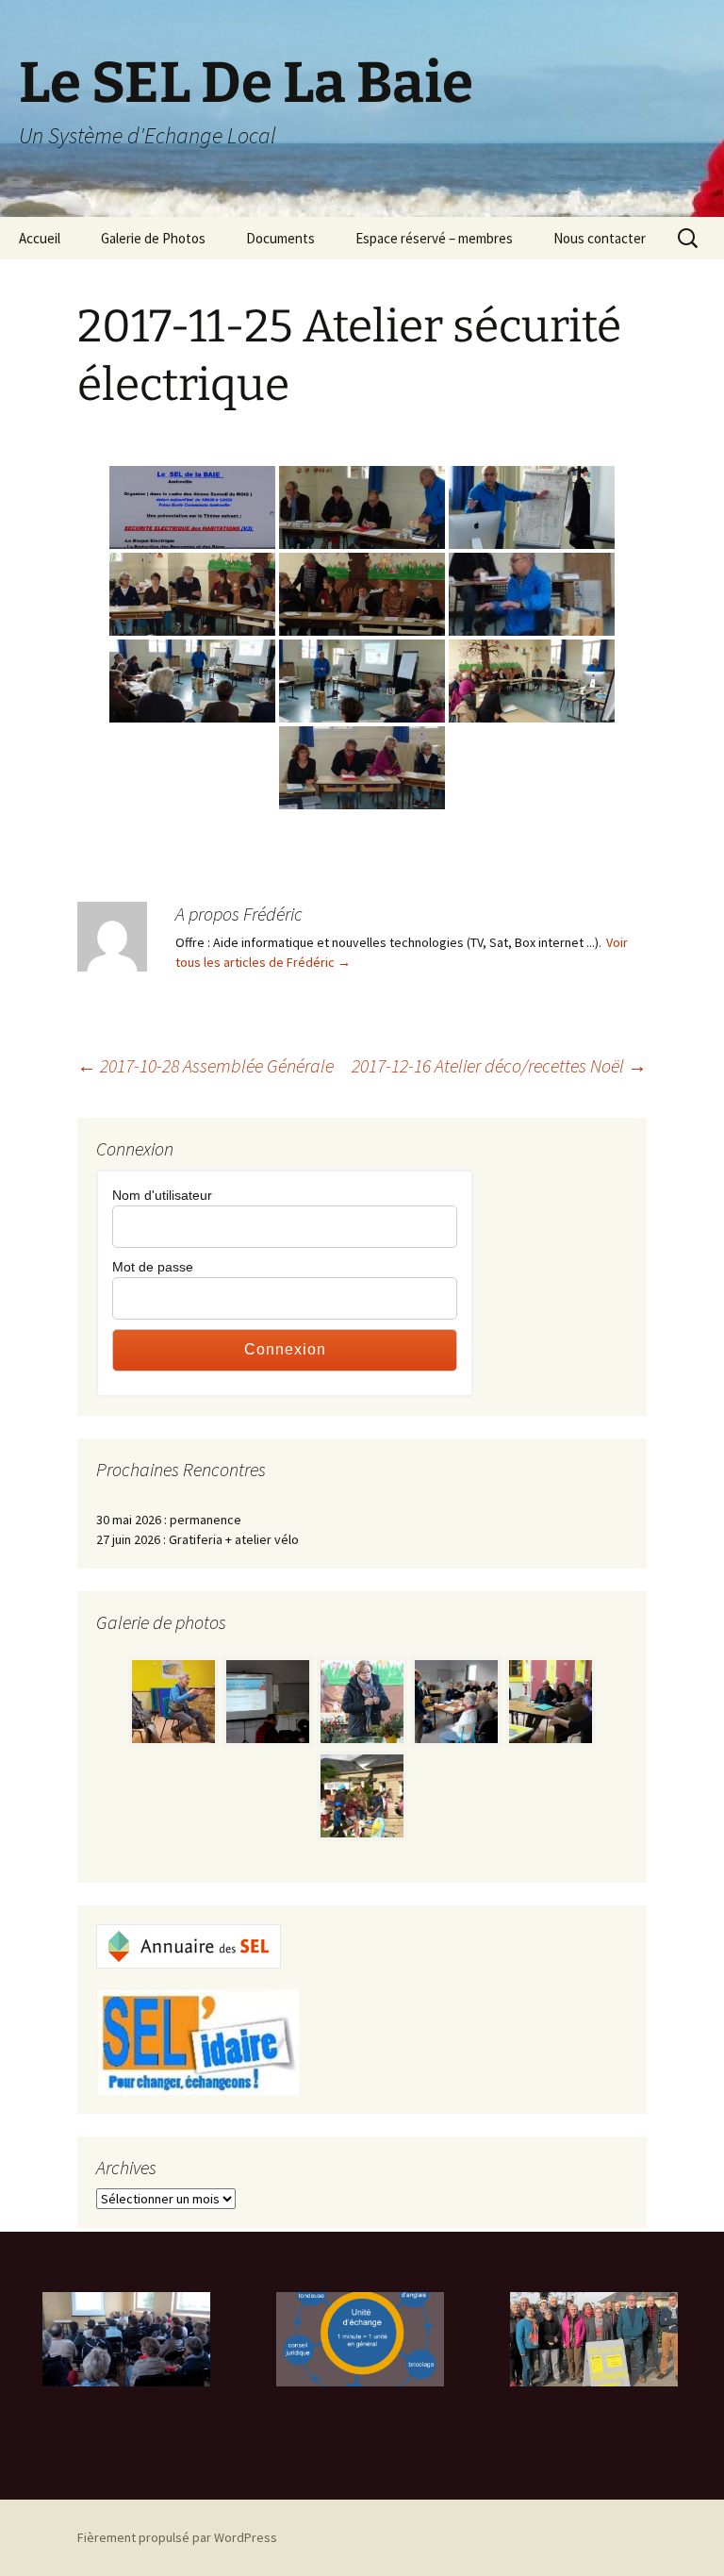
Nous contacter (600, 238)
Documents (280, 238)
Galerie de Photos (153, 238)
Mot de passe (153, 1267)
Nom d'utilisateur (162, 1195)
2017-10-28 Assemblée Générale (206, 1065)
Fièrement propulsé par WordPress (177, 2537)
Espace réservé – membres (434, 238)
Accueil (40, 238)
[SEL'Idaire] (197, 2040)
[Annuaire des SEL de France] (189, 1945)
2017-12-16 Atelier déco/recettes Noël (499, 1065)
